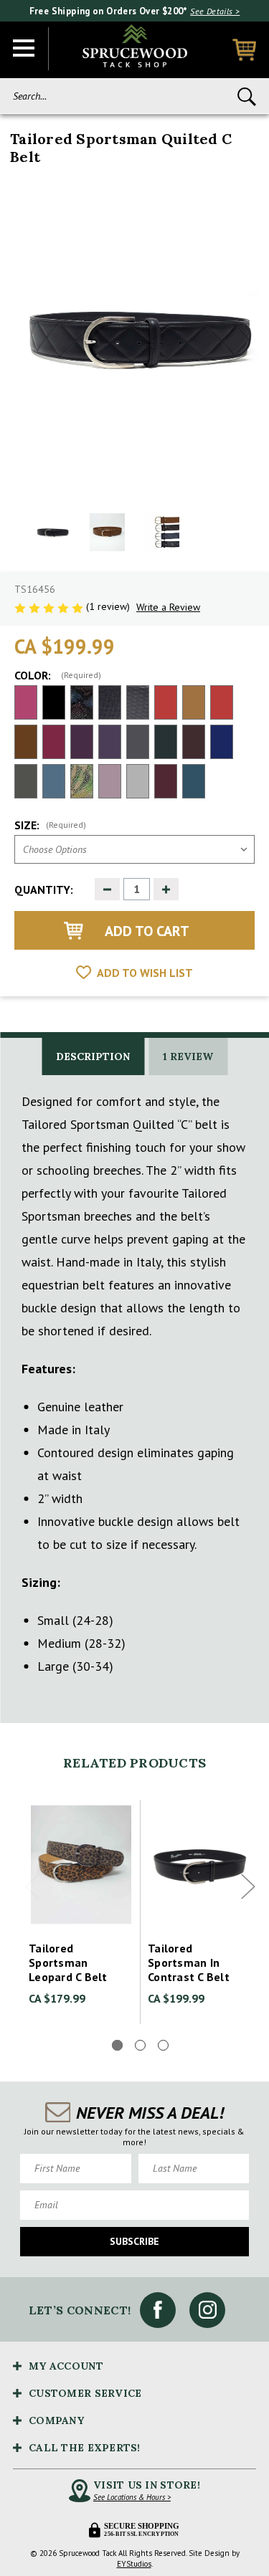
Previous (32, 1887)
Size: (50, 825)
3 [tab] (163, 2045)
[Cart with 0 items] (244, 50)
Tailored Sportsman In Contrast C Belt (189, 1962)
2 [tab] (140, 2045)
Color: (58, 675)
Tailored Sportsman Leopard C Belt (68, 1962)
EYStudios (134, 2564)
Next (248, 1887)
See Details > (215, 11)
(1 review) (109, 606)
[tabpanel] (81, 1912)
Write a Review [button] (168, 607)
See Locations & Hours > (132, 2497)
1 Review (188, 1056)
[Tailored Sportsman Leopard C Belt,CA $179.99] (81, 1865)
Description (93, 1056)
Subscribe (134, 2241)
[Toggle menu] (24, 49)
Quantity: (44, 889)
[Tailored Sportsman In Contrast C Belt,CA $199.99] (200, 1865)
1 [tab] (117, 2045)
